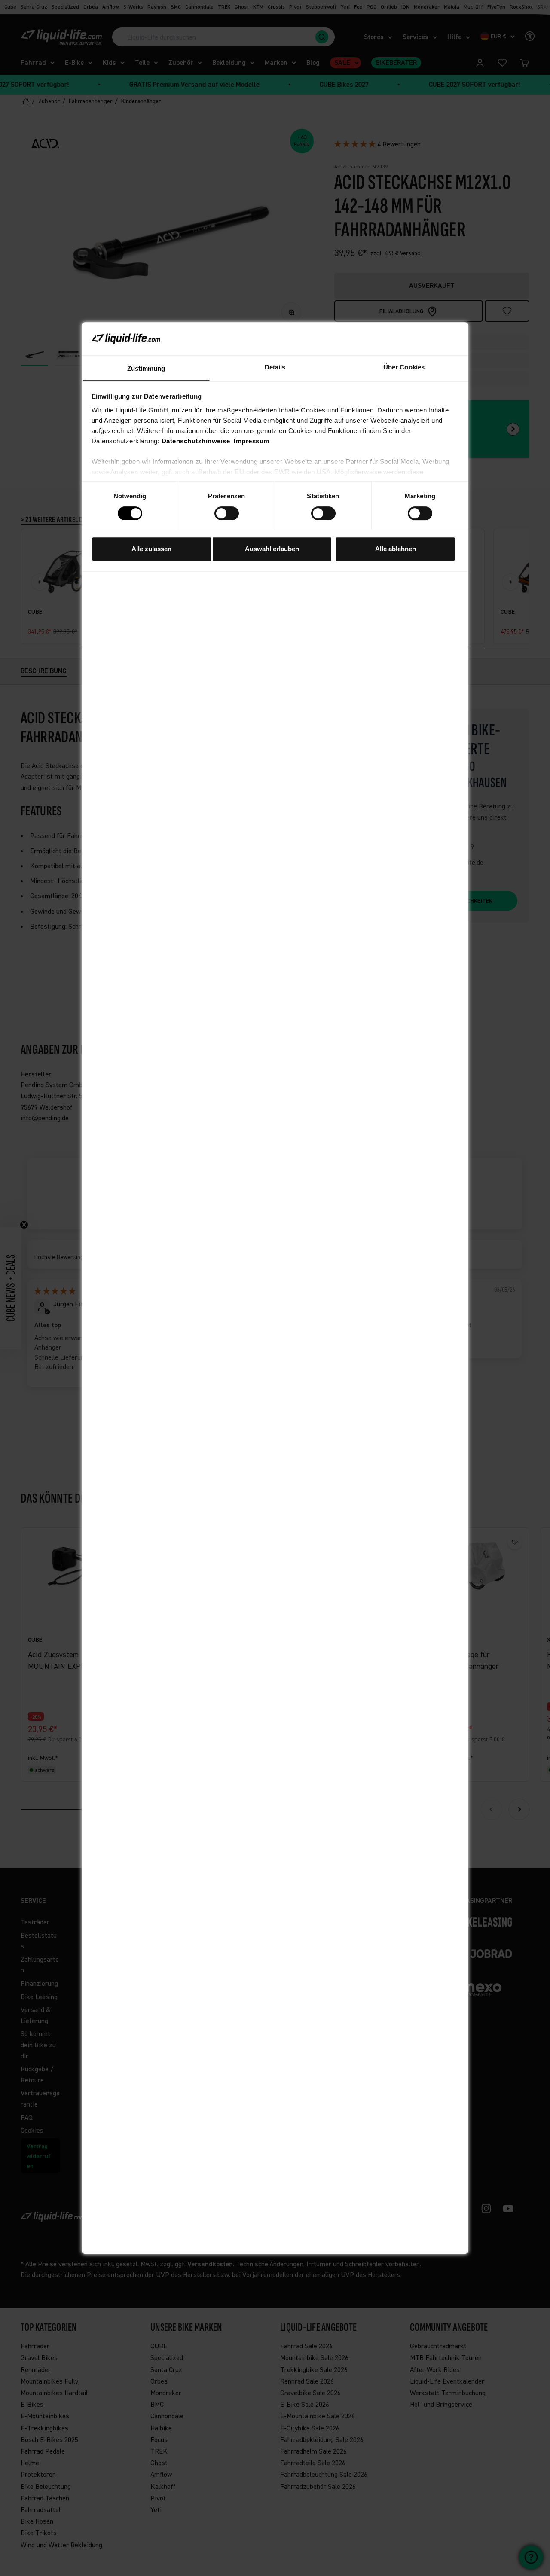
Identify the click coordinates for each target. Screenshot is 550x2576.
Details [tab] (275, 367)
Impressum (252, 441)
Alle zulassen (151, 549)
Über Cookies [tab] (404, 367)
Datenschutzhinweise (196, 441)
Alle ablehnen (396, 549)
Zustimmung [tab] (146, 368)
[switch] (227, 513)
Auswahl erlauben (272, 549)
